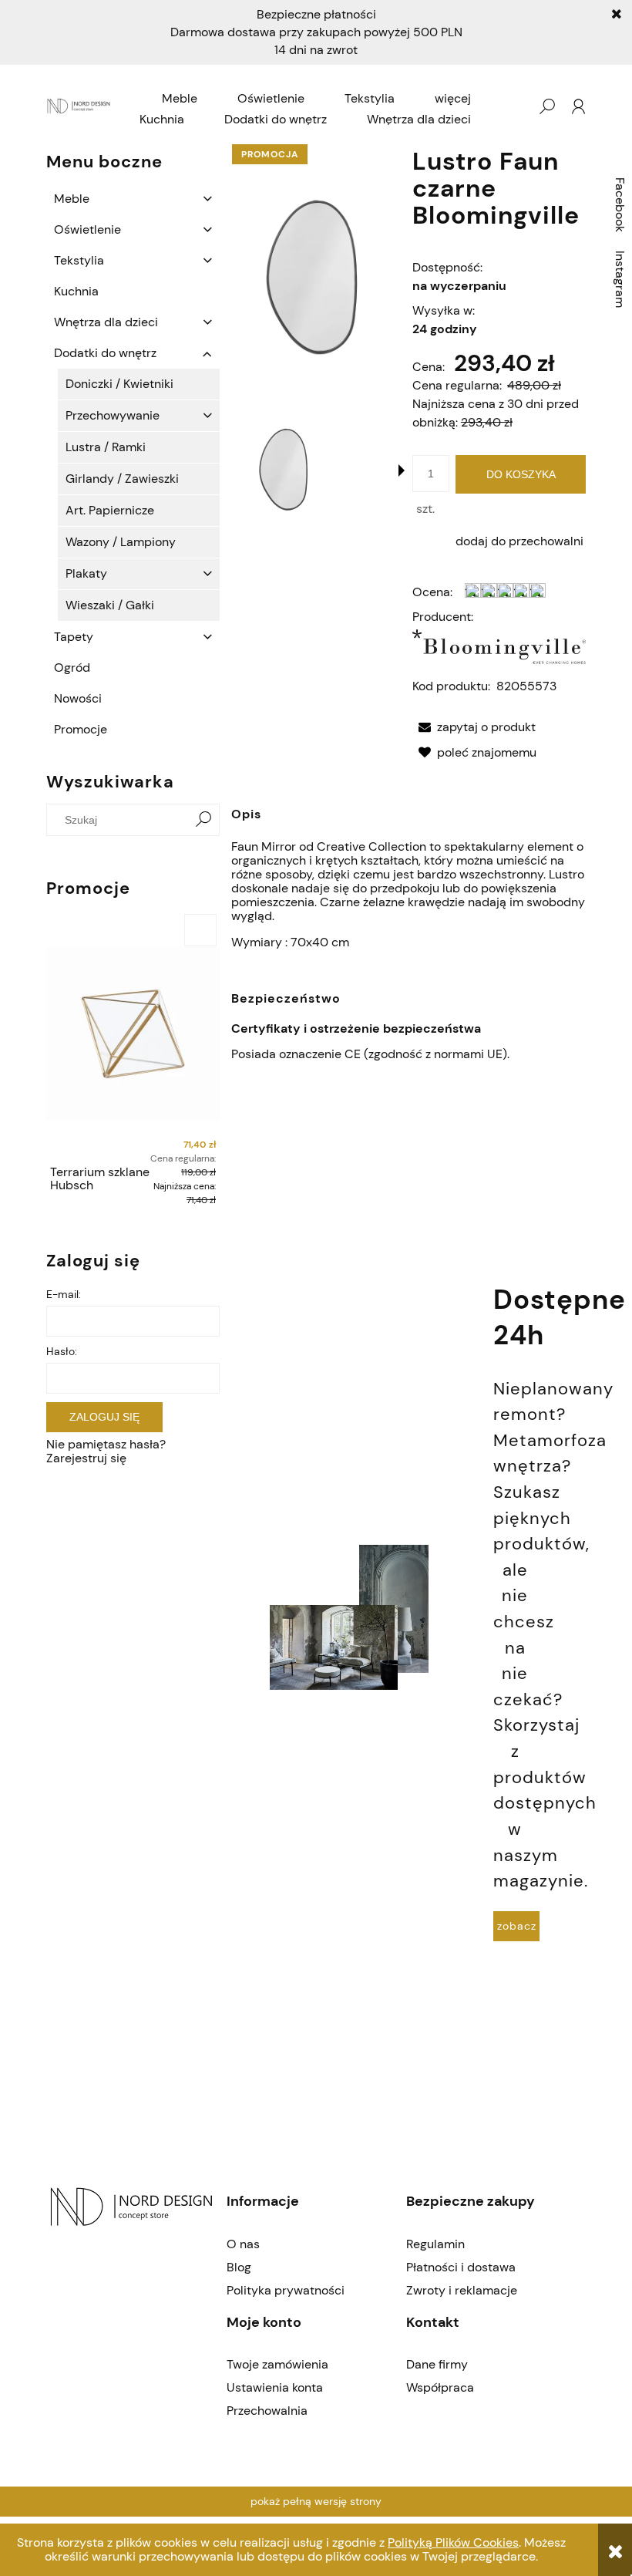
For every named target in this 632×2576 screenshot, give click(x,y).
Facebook (620, 205)
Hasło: (62, 1351)
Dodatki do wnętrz (105, 353)
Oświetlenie (87, 229)
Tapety (74, 637)
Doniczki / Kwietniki (119, 384)
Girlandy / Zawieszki (122, 479)
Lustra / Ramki (106, 447)
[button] (402, 470)
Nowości (78, 698)
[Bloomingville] (499, 651)
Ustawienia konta (275, 2387)
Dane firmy (437, 2364)
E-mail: (64, 1294)
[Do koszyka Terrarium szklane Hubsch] (200, 930)
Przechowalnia (267, 2411)
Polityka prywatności (286, 2290)
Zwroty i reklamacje (462, 2290)
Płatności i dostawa (461, 2267)
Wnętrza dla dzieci (106, 322)
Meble (72, 199)
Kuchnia (76, 291)
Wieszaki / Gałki (110, 605)
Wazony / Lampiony (121, 542)
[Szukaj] (203, 820)
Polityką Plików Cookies (453, 2542)
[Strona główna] (80, 107)
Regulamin (435, 2244)
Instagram (620, 279)
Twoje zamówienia (277, 2364)
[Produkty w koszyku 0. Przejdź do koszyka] (516, 106)
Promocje (81, 729)
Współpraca (440, 2387)
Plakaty (86, 573)
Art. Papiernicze (110, 510)
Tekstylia (79, 260)
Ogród (72, 668)
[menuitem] (180, 99)
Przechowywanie (113, 415)
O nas (243, 2244)
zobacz (517, 1926)
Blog (239, 2267)
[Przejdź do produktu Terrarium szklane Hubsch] (133, 1034)
